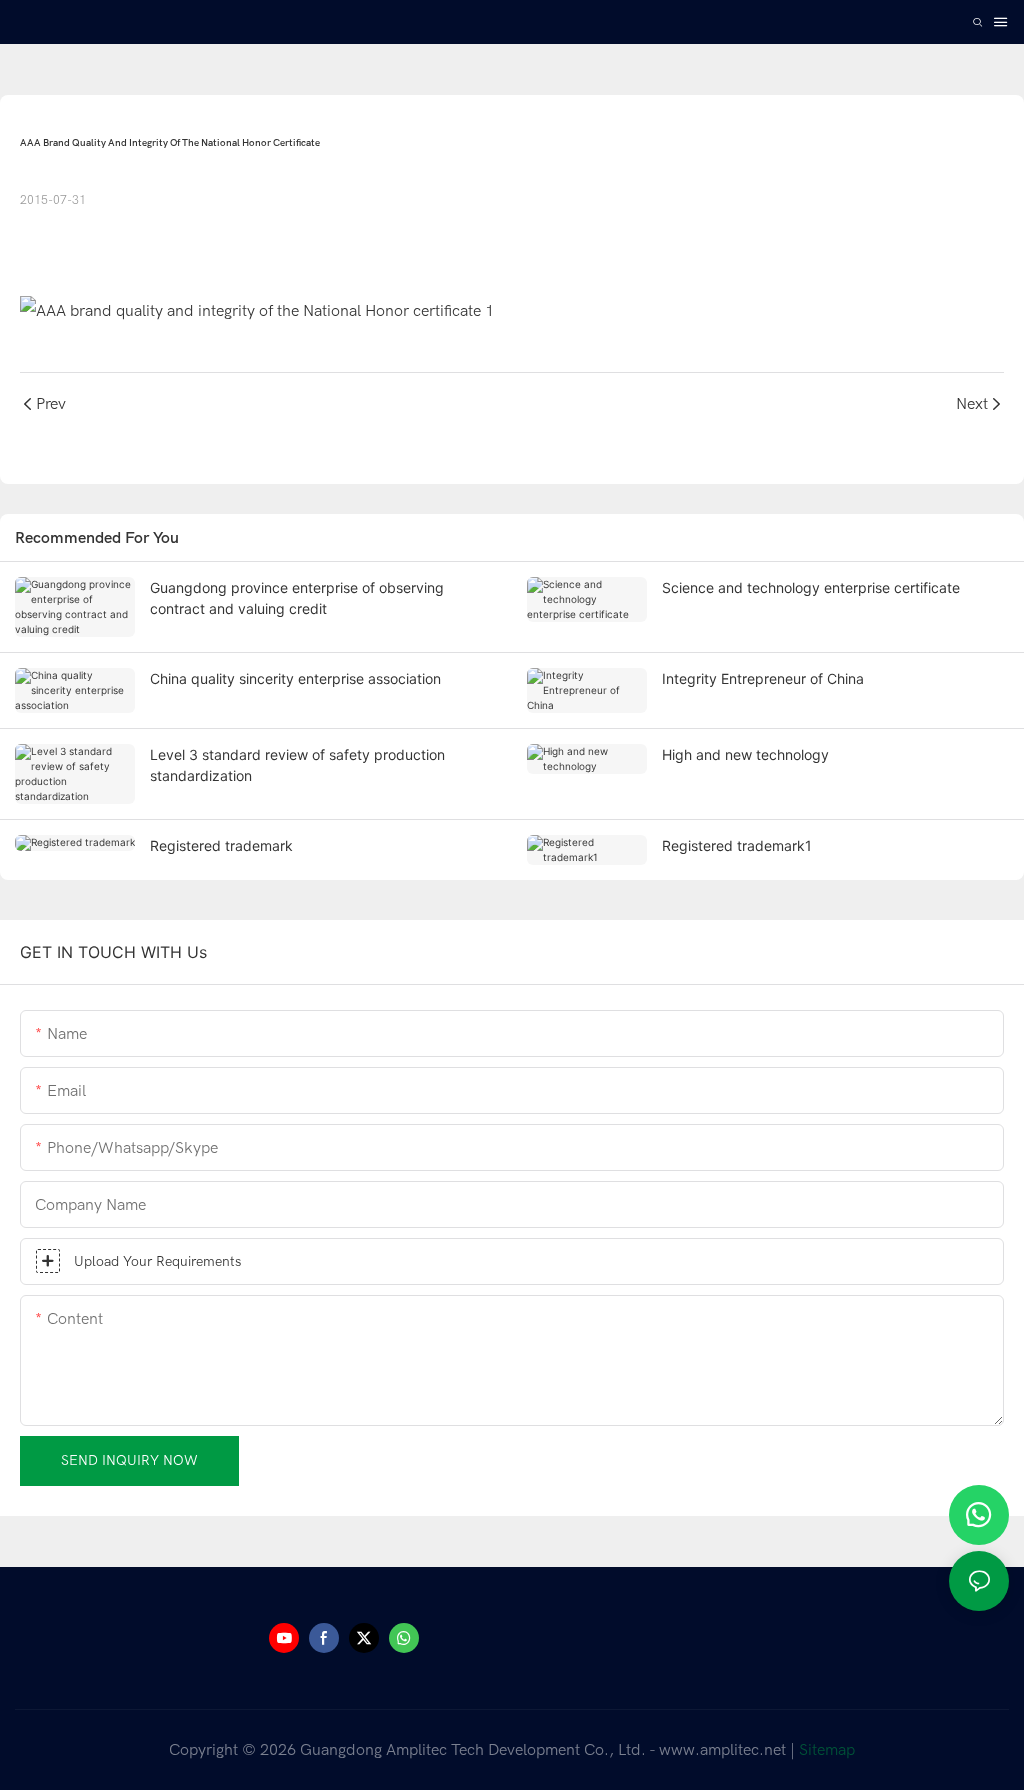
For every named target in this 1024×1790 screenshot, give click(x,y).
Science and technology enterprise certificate (811, 587)
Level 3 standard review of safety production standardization (297, 765)
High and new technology (745, 754)
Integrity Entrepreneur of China (763, 678)
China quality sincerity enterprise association (295, 678)
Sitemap (827, 1750)
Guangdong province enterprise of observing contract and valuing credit (297, 598)
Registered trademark (221, 845)
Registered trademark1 (737, 845)
